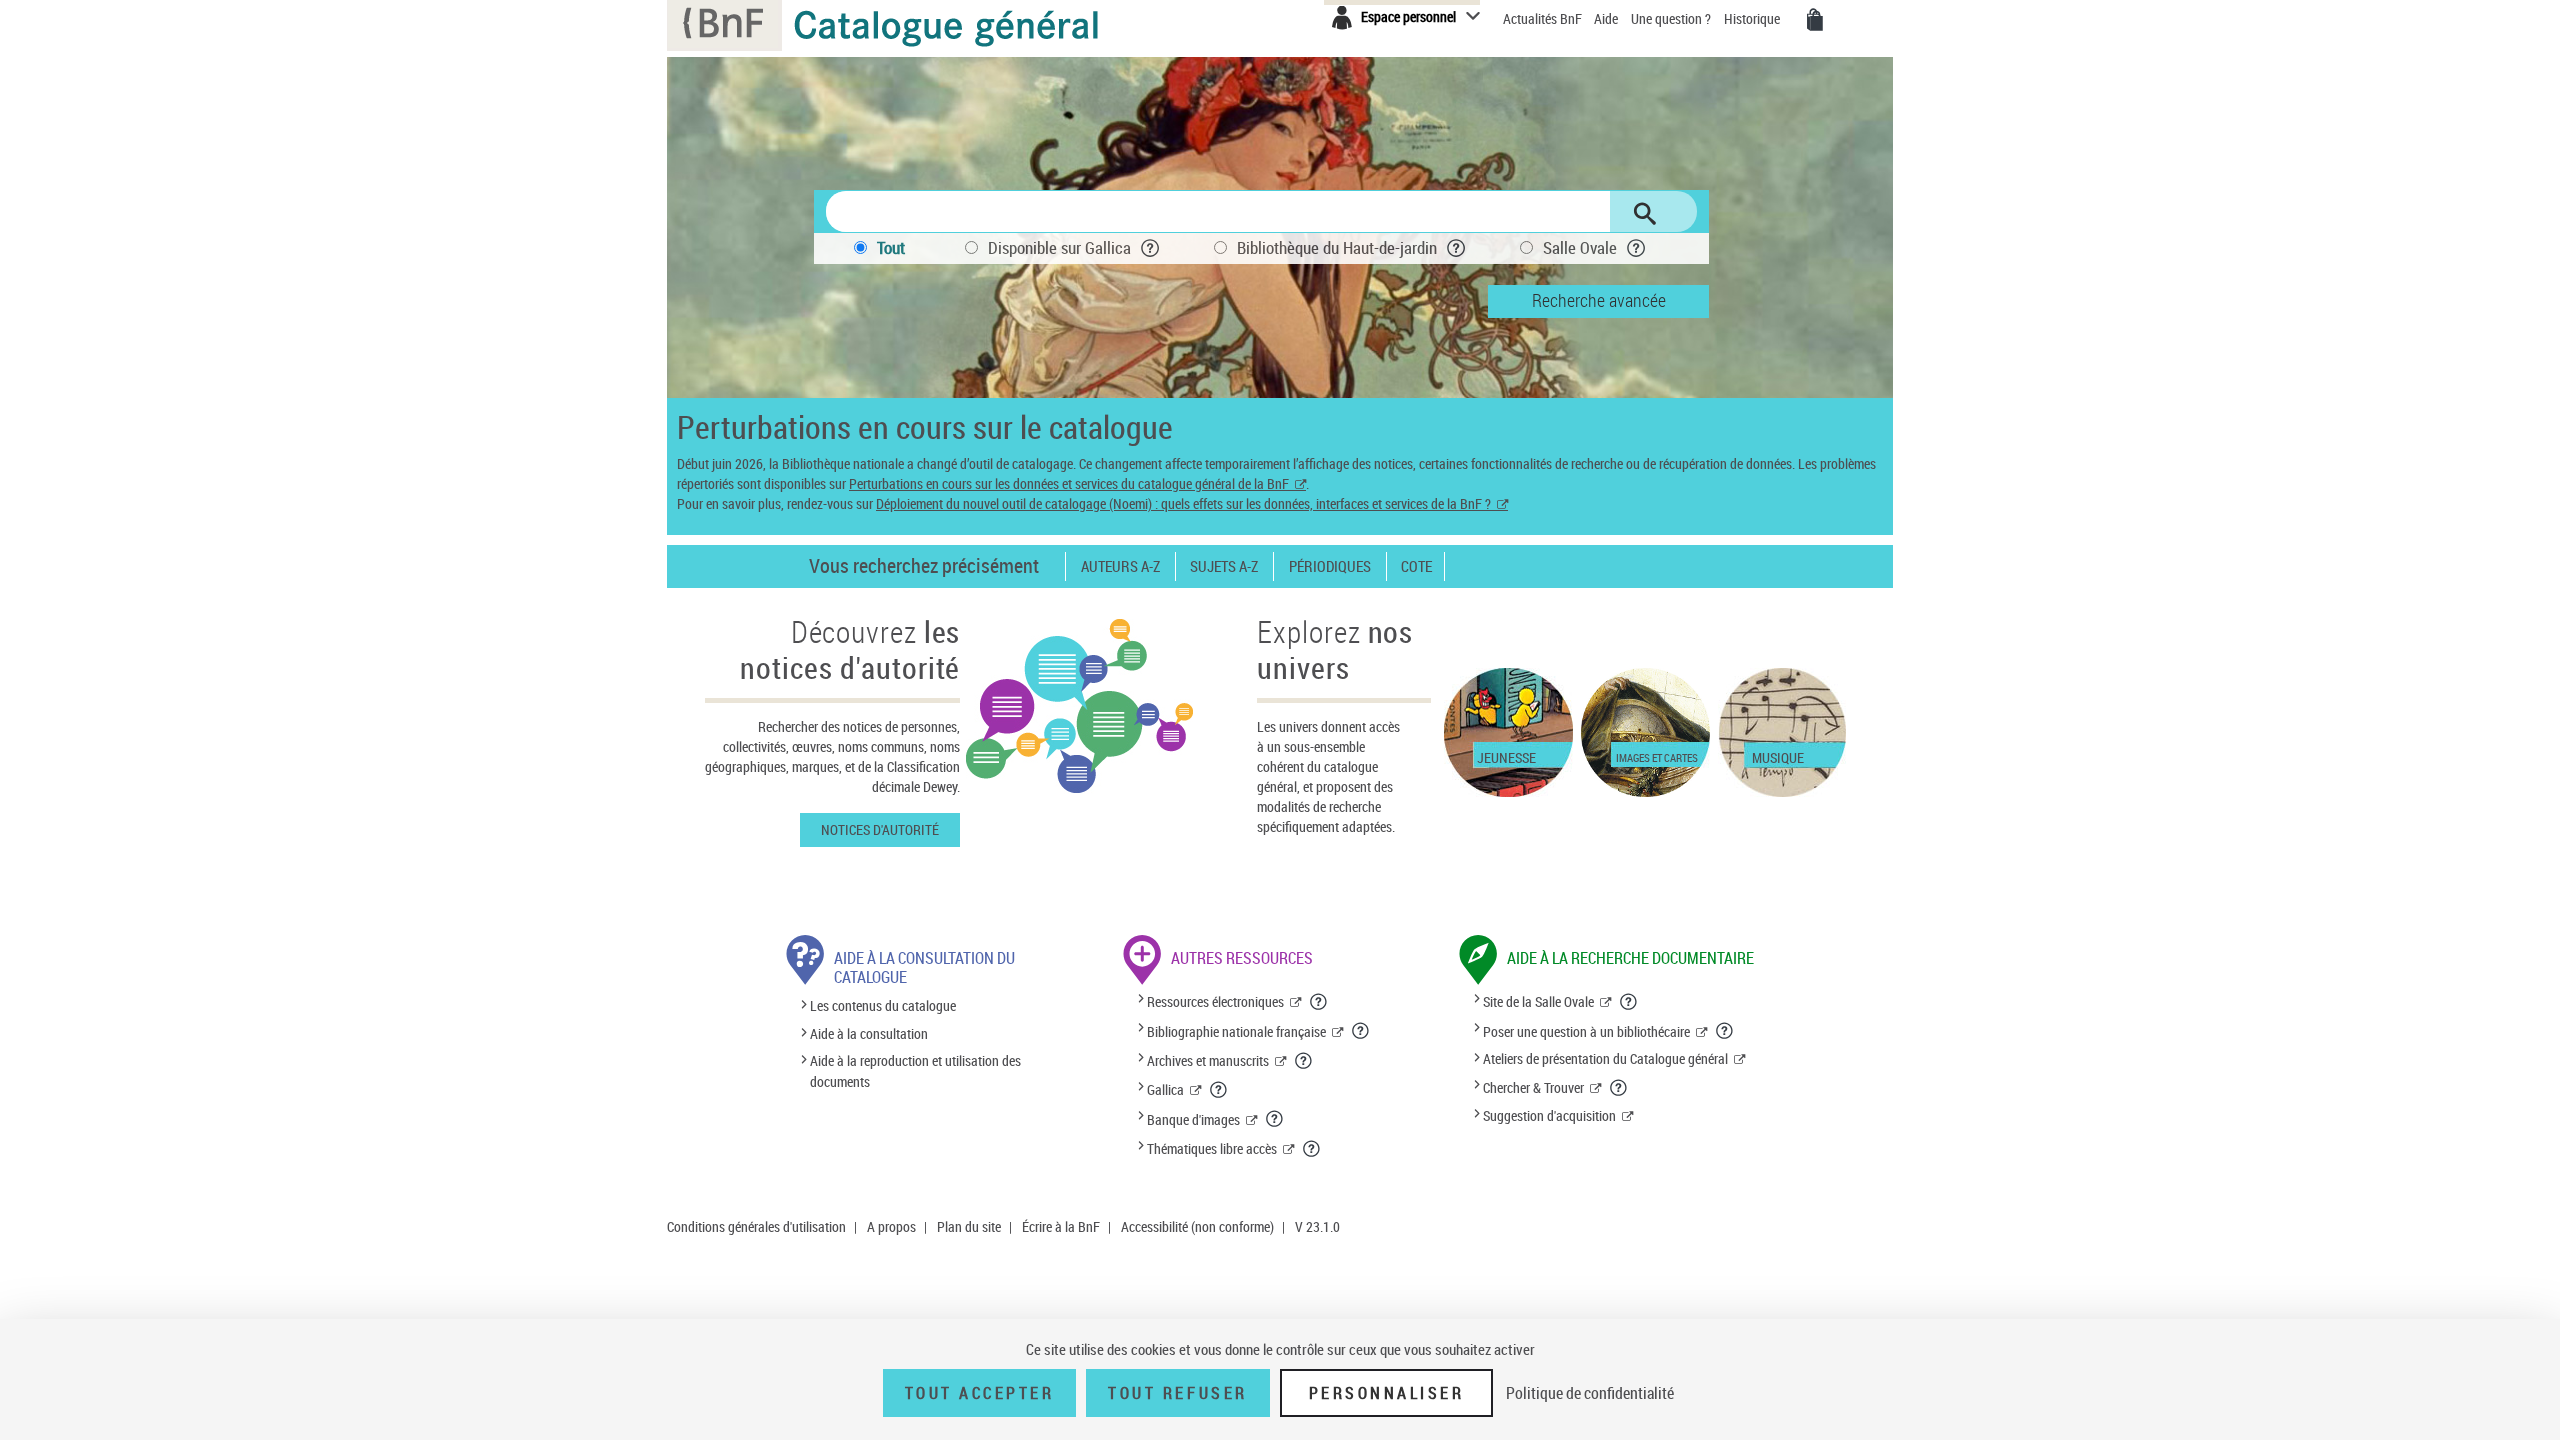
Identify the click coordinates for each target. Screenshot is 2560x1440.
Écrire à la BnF (1061, 1226)
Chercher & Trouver (1533, 1087)
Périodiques (1330, 566)
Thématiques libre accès (1212, 1148)
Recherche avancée (1599, 300)
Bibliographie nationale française (1236, 1031)
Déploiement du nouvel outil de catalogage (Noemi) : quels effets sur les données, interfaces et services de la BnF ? (1183, 503)
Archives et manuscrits (1208, 1060)
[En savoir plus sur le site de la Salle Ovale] (1629, 1002)
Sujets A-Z (1224, 566)
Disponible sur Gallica (1059, 247)
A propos (891, 1226)
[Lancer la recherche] (1645, 214)
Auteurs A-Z (1120, 566)
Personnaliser (1387, 1393)
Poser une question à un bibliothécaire (1586, 1031)
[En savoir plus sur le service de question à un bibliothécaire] (1725, 1031)
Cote (1416, 566)
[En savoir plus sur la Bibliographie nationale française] (1361, 1031)
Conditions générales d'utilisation (756, 1226)
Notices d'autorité (880, 829)
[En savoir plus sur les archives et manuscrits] (1304, 1061)
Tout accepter (980, 1393)
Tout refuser (1177, 1393)
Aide (1607, 18)
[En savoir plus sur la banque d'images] (1275, 1119)
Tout (891, 247)
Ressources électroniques (1215, 1001)
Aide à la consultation (869, 1033)
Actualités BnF (1544, 18)
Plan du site (969, 1226)
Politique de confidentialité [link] (1590, 1393)
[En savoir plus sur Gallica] (1219, 1090)
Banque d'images (1193, 1119)
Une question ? (1672, 18)
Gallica (1165, 1089)
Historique (1753, 18)
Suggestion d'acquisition (1549, 1115)
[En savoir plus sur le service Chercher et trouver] (1619, 1088)
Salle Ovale (1580, 247)
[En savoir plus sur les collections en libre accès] (1312, 1149)
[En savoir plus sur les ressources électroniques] (1319, 1002)
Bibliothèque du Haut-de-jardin (1337, 247)
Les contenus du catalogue (883, 1006)
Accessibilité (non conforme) (1197, 1226)
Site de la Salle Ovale (1538, 1001)
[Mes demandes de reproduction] (1815, 20)
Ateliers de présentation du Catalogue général (1605, 1058)
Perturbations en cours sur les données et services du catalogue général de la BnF (1069, 483)
